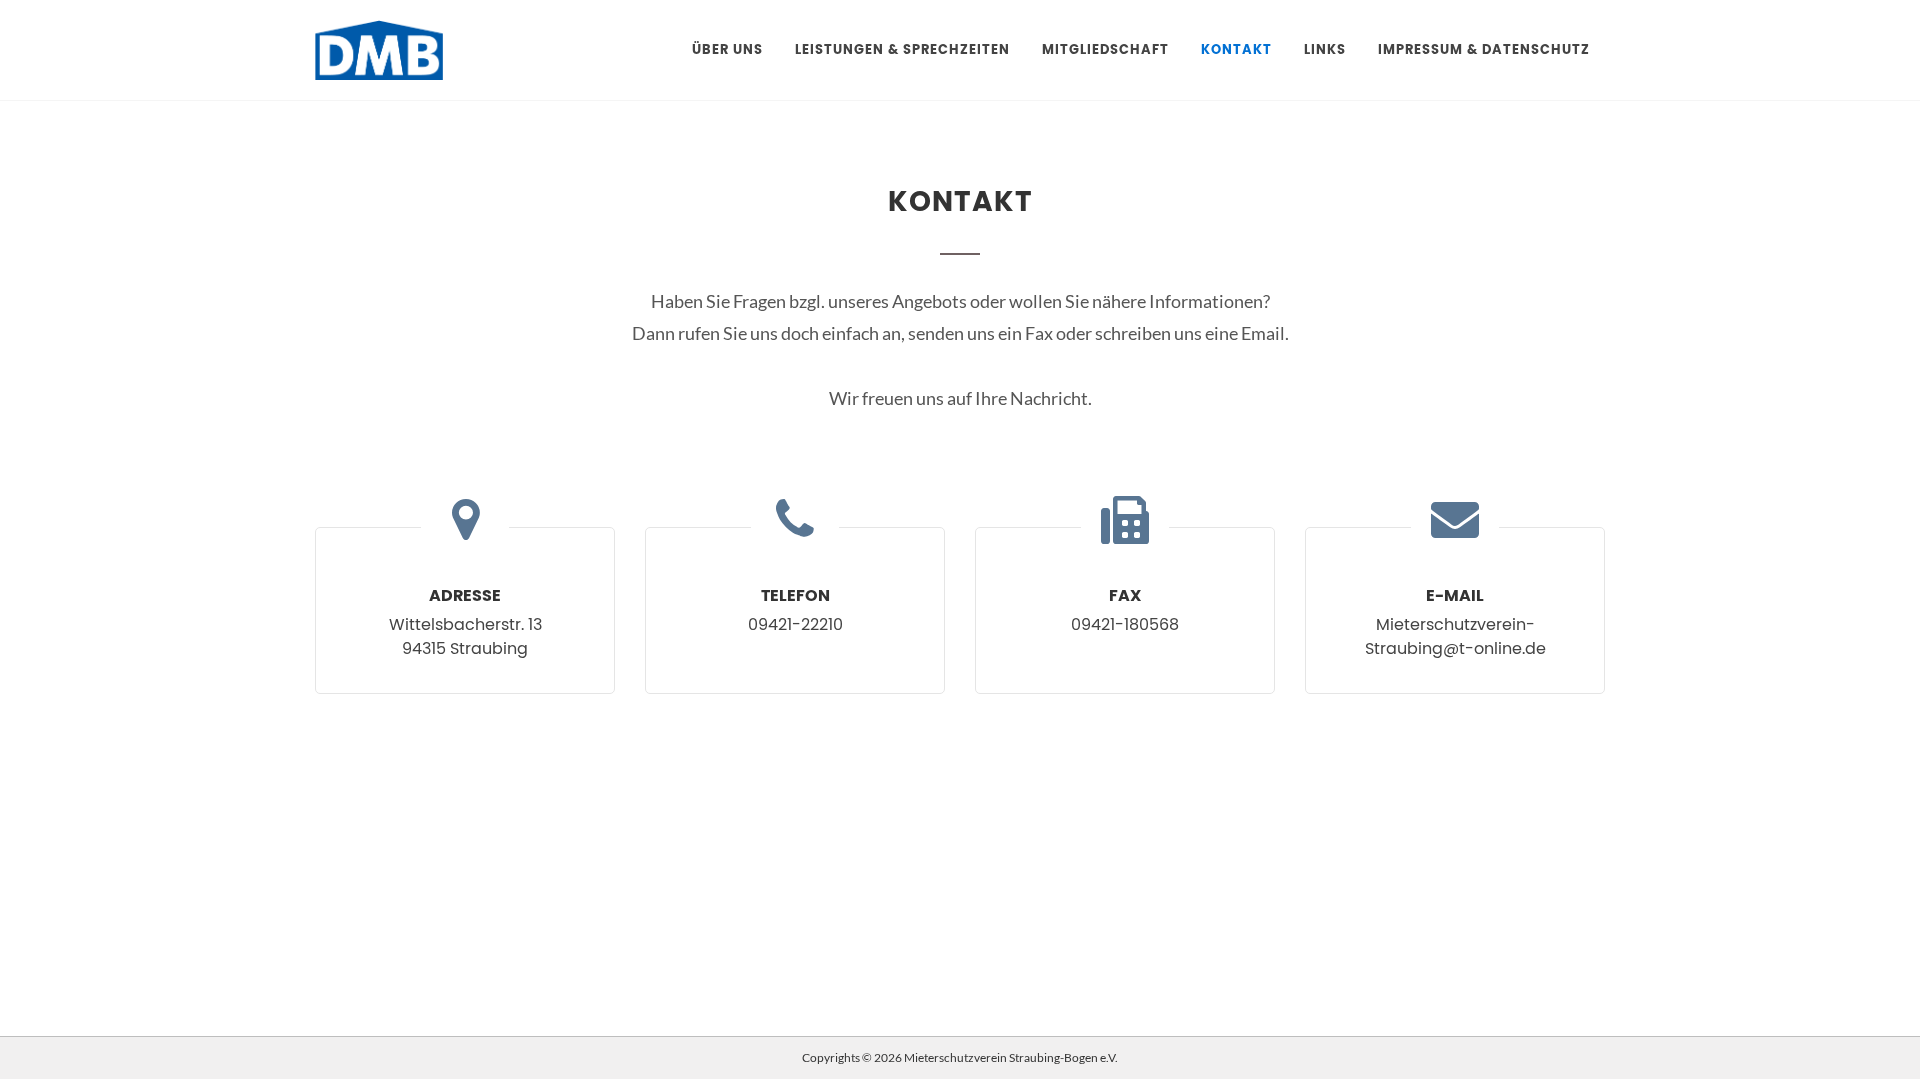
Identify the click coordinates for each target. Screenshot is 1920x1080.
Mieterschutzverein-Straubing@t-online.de (1455, 636)
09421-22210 (795, 624)
